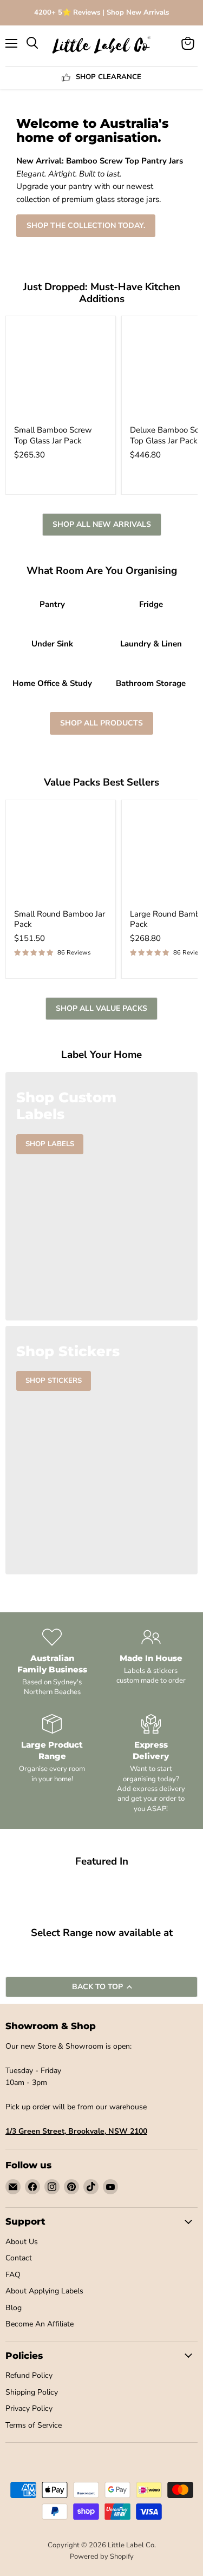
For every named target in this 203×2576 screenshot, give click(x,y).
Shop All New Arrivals (102, 524)
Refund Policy (29, 2375)
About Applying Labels (44, 2291)
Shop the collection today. (86, 225)
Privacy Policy (29, 2408)
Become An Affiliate (40, 2324)
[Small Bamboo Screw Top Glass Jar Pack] (61, 371)
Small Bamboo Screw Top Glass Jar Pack (53, 435)
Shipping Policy (32, 2392)
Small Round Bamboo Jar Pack (60, 919)
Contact (19, 2258)
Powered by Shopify (102, 2557)
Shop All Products (101, 723)
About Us (22, 2242)
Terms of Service (34, 2425)
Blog (14, 2308)
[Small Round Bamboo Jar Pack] (61, 855)
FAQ (13, 2275)
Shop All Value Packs (101, 1008)
